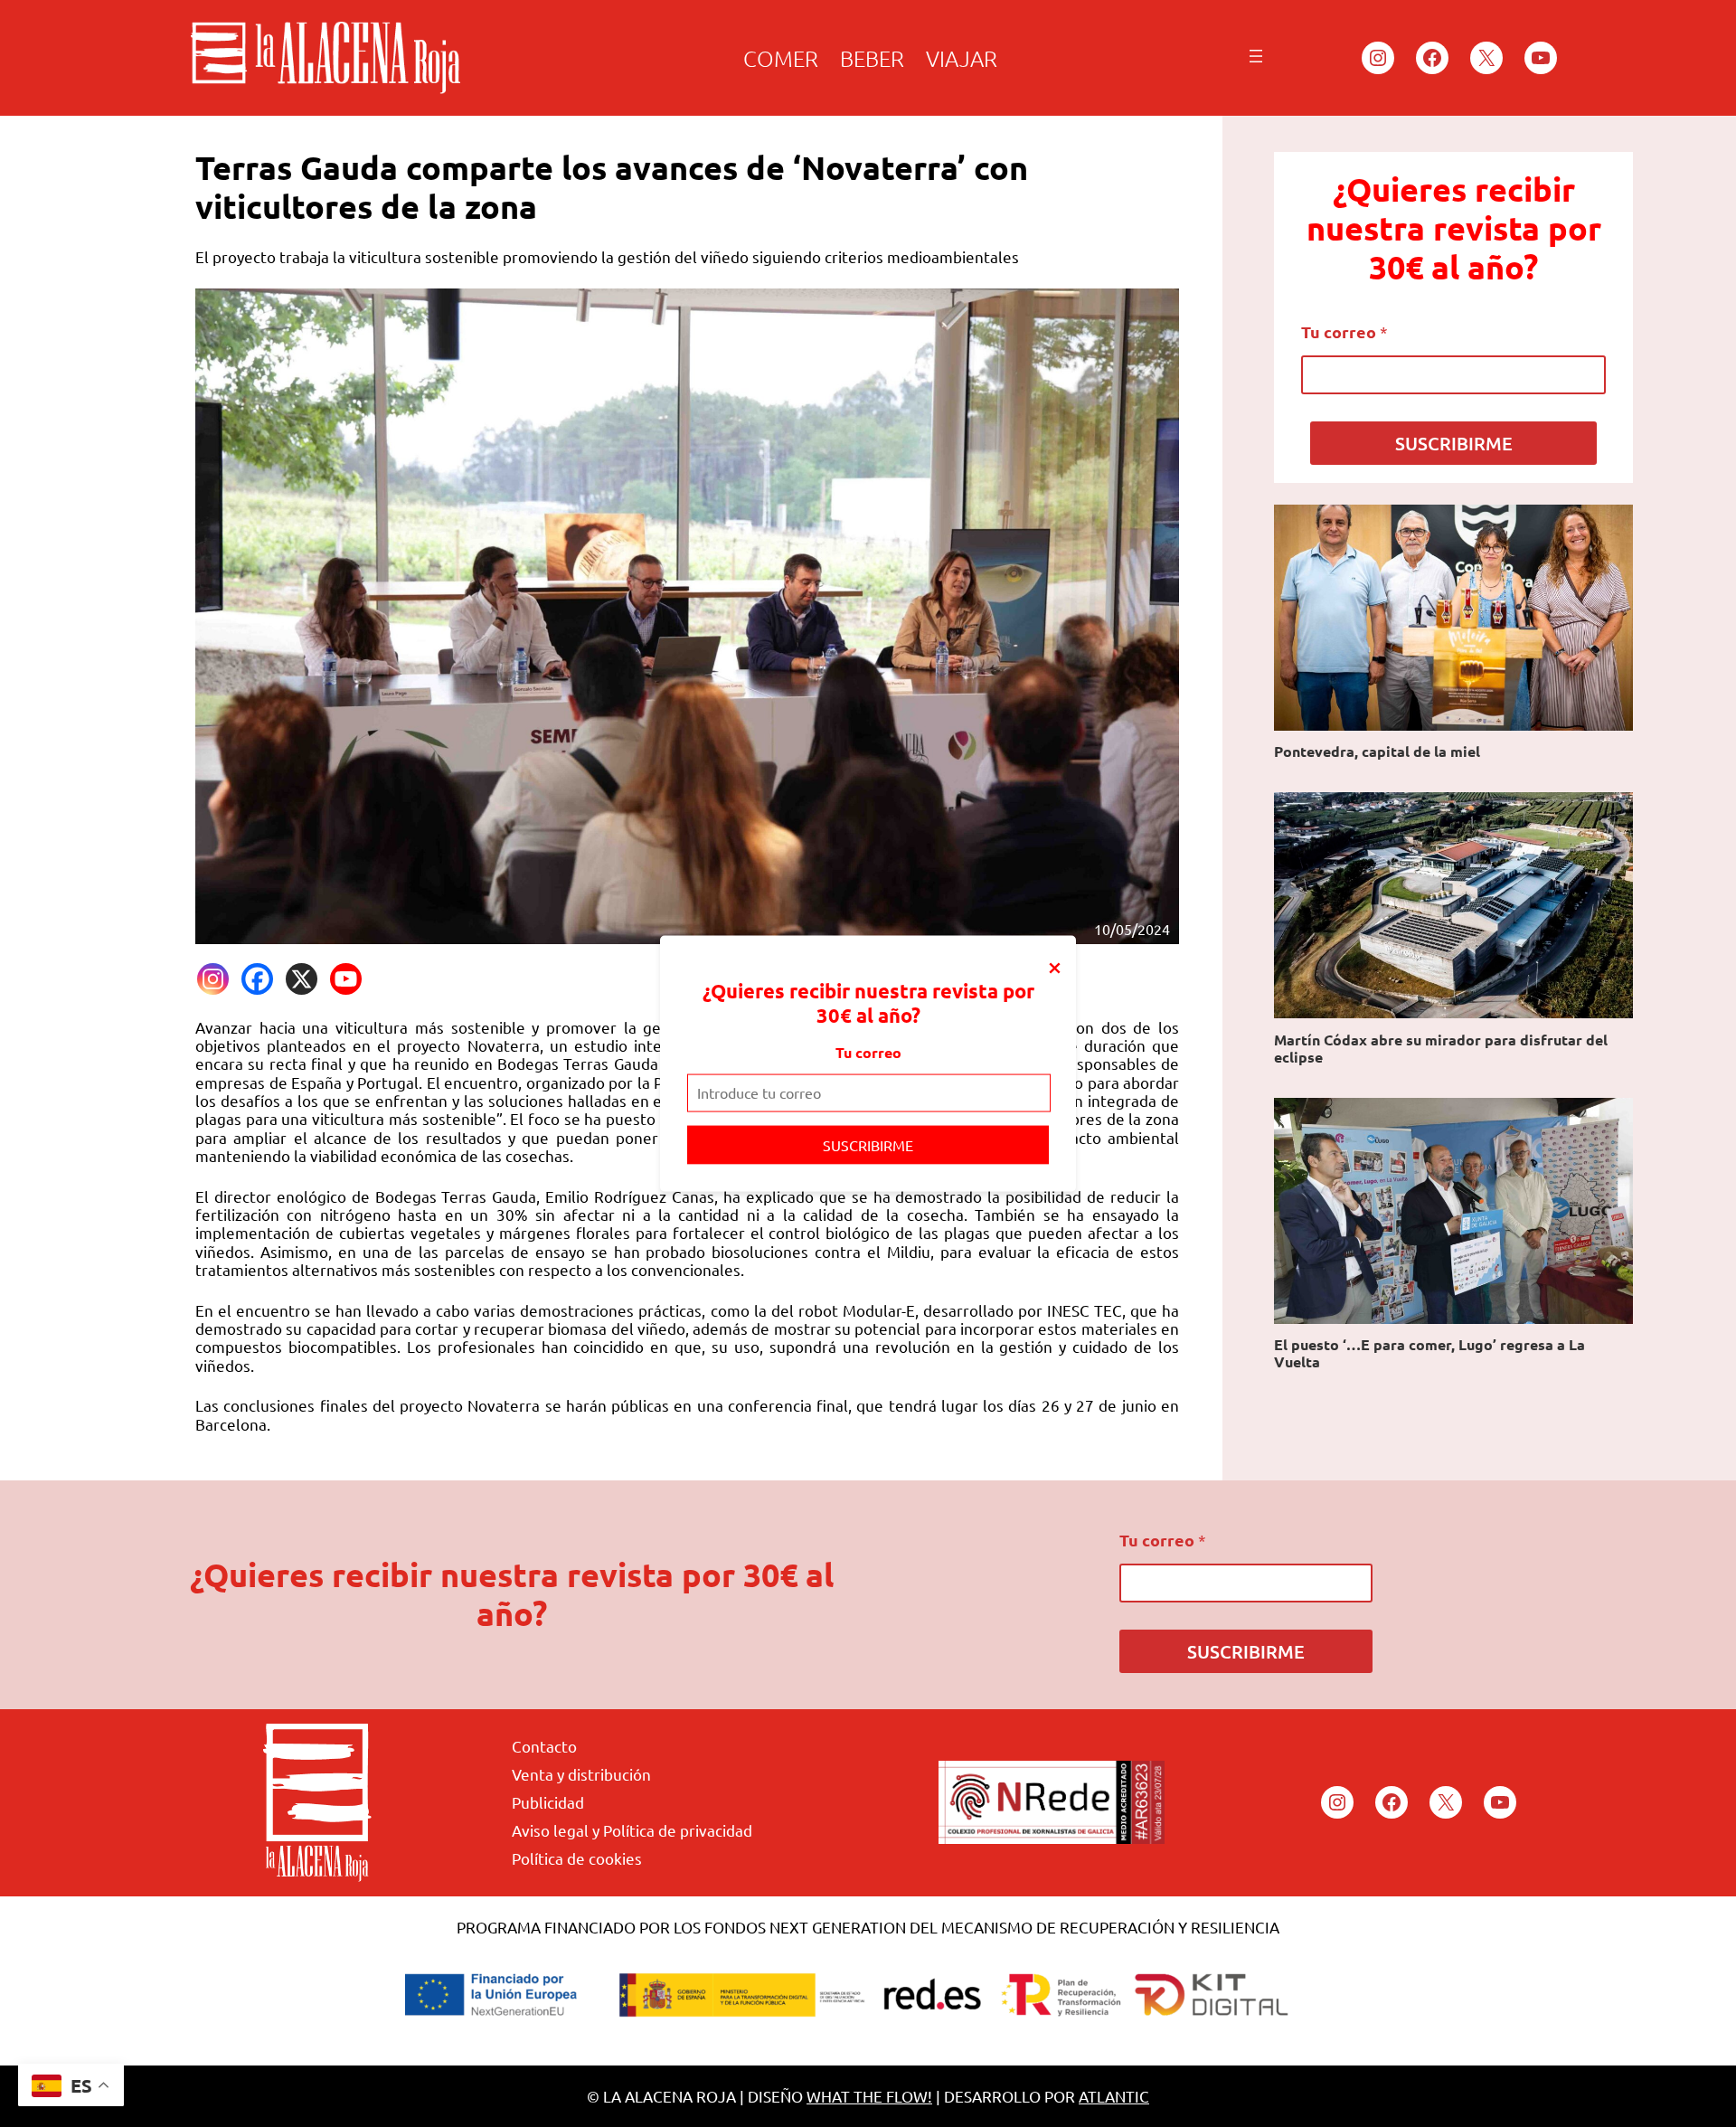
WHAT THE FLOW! (869, 2096)
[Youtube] (346, 979)
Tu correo (868, 1052)
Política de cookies (577, 1858)
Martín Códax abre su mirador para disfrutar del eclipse (1441, 1048)
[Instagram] (213, 979)
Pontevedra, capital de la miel (1377, 751)
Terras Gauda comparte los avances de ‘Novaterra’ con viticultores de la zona (612, 187)
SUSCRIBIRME (868, 1144)
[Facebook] (257, 979)
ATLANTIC (1114, 2096)
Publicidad (548, 1802)
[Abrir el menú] (1256, 56)
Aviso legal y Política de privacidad (632, 1830)
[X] (302, 979)
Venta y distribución (581, 1774)
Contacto (544, 1746)
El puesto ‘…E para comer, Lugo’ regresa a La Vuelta (1429, 1353)
